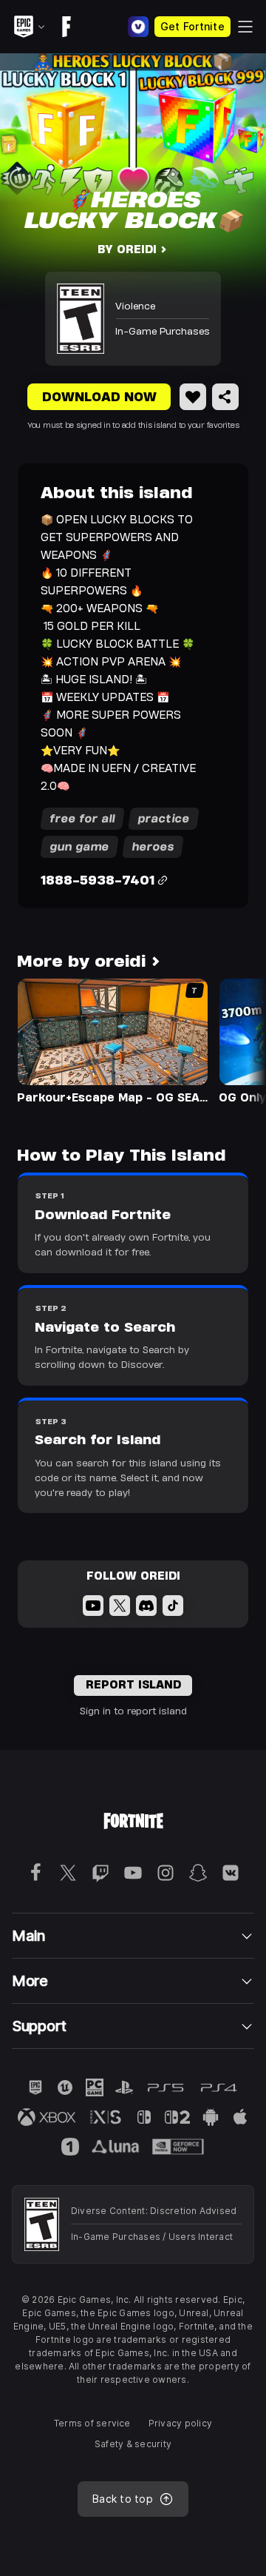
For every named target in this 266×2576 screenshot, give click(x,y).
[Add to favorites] (193, 397)
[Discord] (146, 1606)
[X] (120, 1606)
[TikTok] (173, 1606)
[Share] (225, 397)
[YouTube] (93, 1606)
